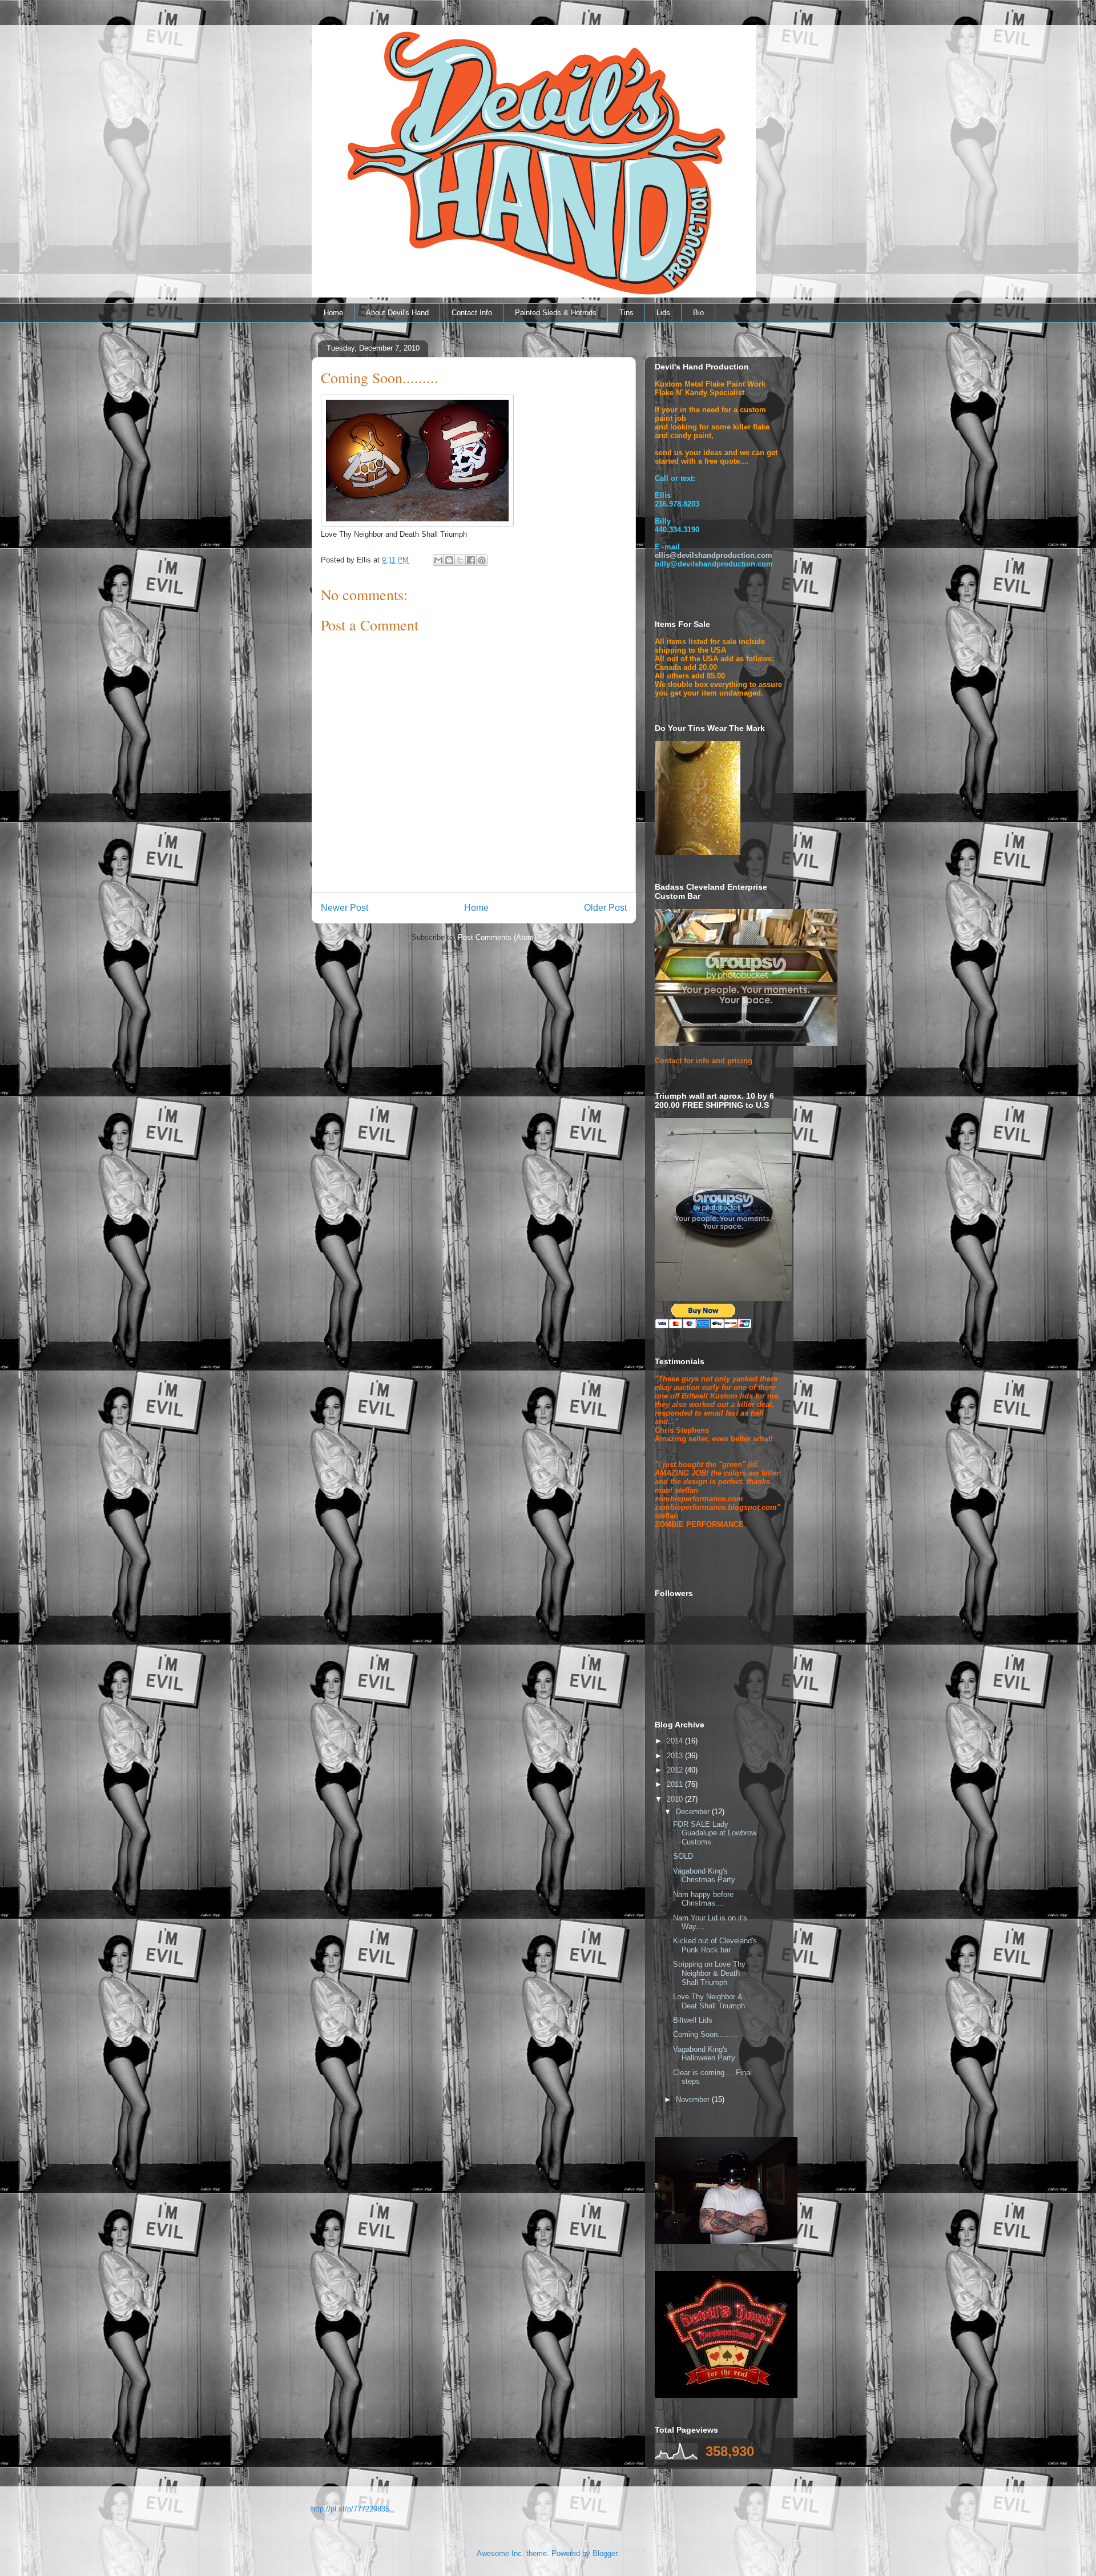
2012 (676, 1770)
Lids (663, 313)
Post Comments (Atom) (497, 937)
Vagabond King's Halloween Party (704, 2054)
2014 (676, 1741)
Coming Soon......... (706, 2034)
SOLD (683, 1856)
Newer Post (344, 908)
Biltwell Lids (693, 2020)
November (694, 2099)
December (694, 1812)
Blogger (605, 2553)
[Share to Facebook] (471, 560)
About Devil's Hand (397, 313)
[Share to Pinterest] (482, 560)
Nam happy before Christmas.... (703, 1899)
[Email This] (438, 560)
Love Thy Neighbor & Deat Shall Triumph (709, 2001)
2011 (676, 1784)
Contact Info (472, 313)
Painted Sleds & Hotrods (556, 313)
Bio (698, 313)
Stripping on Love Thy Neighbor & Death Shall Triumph (709, 1973)
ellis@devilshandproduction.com (714, 555)
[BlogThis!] (449, 560)
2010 (676, 1799)
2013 (676, 1756)
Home (333, 313)
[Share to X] (460, 560)
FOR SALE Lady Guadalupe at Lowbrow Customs (715, 1833)
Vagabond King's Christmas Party (704, 1876)
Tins (626, 313)
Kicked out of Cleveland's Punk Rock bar (715, 1945)
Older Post (605, 908)
